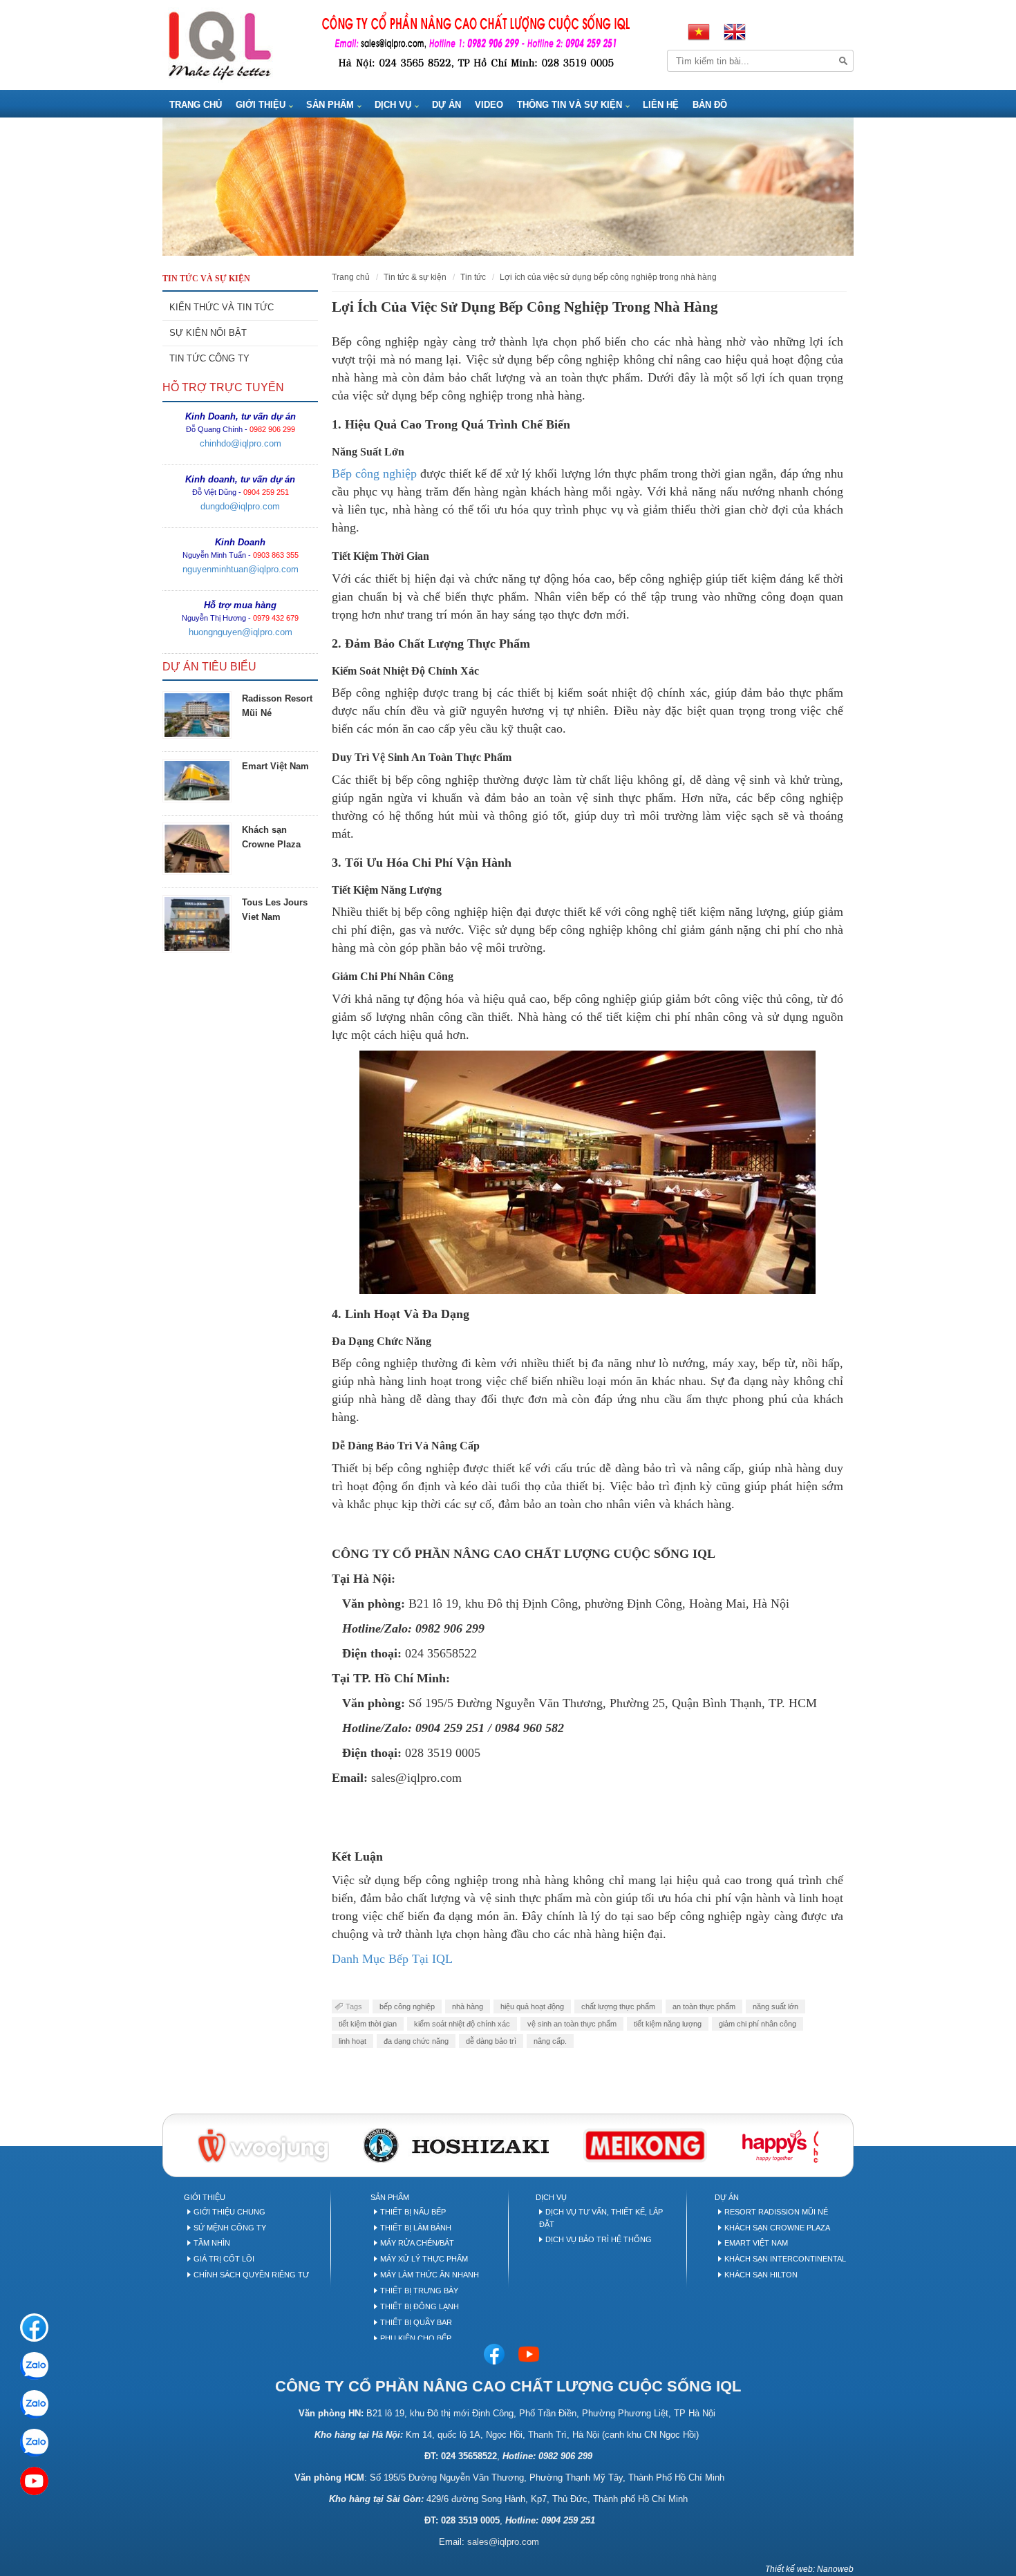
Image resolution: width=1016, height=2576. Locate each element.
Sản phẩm (330, 105)
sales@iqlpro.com (503, 2542)
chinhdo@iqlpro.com (241, 443)
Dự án (446, 105)
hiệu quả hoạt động (532, 2006)
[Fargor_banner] (645, 2144)
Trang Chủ (196, 105)
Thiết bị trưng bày (419, 2291)
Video (489, 105)
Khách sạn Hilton (761, 2275)
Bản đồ (710, 105)
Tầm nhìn (212, 2243)
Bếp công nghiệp (374, 473)
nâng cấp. (550, 2041)
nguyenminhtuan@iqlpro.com (241, 569)
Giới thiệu (261, 105)
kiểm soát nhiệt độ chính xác (462, 2024)
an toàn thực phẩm (704, 2006)
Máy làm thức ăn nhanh (430, 2275)
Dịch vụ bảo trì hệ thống (599, 2239)
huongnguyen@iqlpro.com (241, 632)
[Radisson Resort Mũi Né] (197, 715)
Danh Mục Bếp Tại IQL (394, 1959)
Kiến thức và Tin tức (222, 307)
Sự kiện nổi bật (208, 333)
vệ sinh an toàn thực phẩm (572, 2024)
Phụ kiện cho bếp (416, 2338)
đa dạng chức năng (416, 2041)
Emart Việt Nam (275, 766)
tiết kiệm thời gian (368, 2024)
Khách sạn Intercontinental (785, 2259)
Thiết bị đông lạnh (420, 2306)
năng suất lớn (775, 2006)
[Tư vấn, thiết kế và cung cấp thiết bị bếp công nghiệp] (219, 44)
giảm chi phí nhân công (758, 2024)
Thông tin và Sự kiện (570, 105)
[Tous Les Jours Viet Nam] (197, 924)
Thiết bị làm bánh (416, 2228)
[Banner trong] (508, 187)
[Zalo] (34, 2366)
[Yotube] (34, 2481)
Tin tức (473, 277)
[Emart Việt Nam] (197, 780)
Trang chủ (351, 277)
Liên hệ (661, 105)
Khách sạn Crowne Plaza (777, 2228)
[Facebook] (494, 2353)
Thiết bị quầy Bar (416, 2322)
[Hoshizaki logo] (456, 2144)
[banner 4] (789, 2144)
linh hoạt (352, 2041)
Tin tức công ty (209, 358)
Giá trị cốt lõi (224, 2259)
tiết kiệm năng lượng (668, 2024)
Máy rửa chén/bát (417, 2243)
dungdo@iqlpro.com (240, 506)
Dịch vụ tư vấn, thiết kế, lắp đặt (601, 2218)
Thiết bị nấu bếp (413, 2212)
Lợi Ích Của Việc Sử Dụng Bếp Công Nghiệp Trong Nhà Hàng (608, 277)
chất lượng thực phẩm (618, 2006)
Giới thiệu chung (229, 2212)
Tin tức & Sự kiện (415, 277)
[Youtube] (529, 2353)
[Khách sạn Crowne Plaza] (197, 849)
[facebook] (34, 2328)
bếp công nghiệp (407, 2006)
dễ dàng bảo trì (491, 2041)
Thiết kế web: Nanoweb (809, 2569)
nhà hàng (468, 2006)
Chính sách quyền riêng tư (251, 2275)
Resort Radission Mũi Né (776, 2212)
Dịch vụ (393, 105)
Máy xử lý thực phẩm (424, 2259)
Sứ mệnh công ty (230, 2228)
